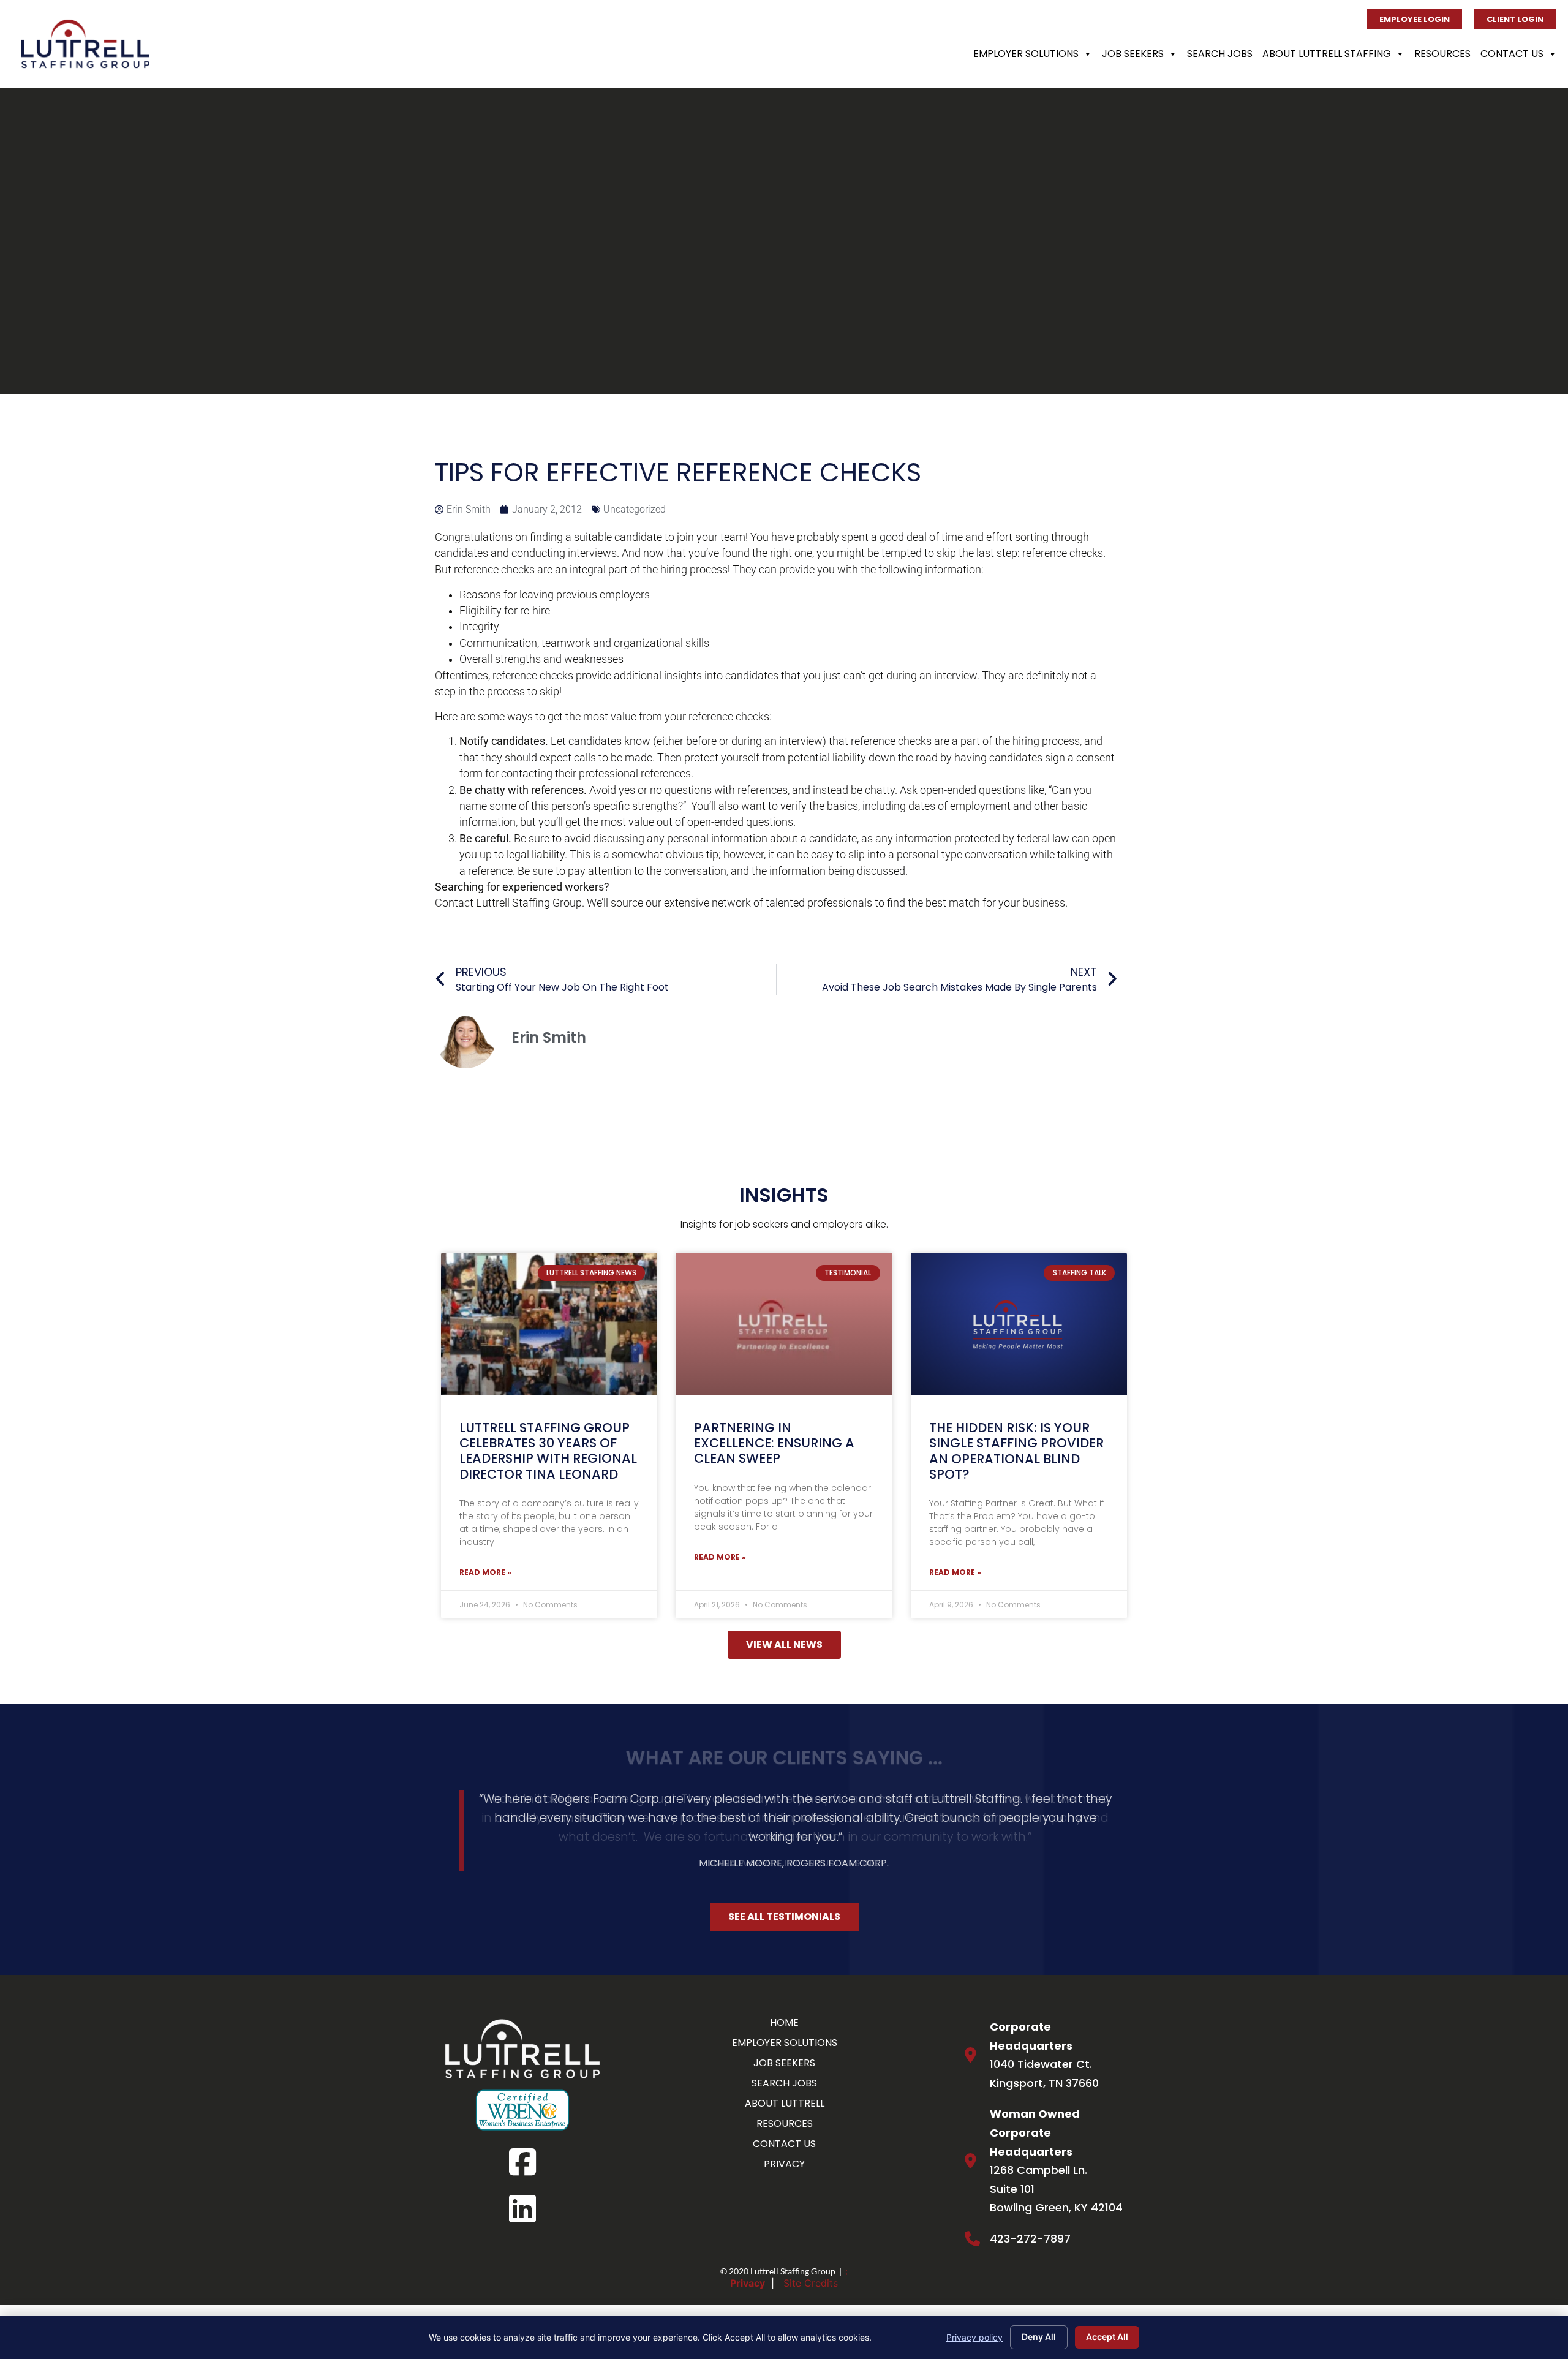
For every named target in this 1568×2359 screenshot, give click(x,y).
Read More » (485, 1572)
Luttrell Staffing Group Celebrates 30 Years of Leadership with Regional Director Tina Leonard (548, 1451)
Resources (1442, 54)
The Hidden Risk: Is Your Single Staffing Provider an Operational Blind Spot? (1016, 1451)
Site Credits (811, 2283)
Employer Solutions (1026, 54)
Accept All (1107, 2337)
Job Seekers (1133, 54)
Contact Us (1512, 54)
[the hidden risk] (1019, 1324)
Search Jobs (1220, 54)
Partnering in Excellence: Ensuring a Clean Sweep (774, 1443)
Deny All (1039, 2337)
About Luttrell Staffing (1327, 54)
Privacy (748, 2283)
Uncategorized (635, 509)
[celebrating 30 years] (549, 1324)
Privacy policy (974, 2337)
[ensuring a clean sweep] (784, 1324)
